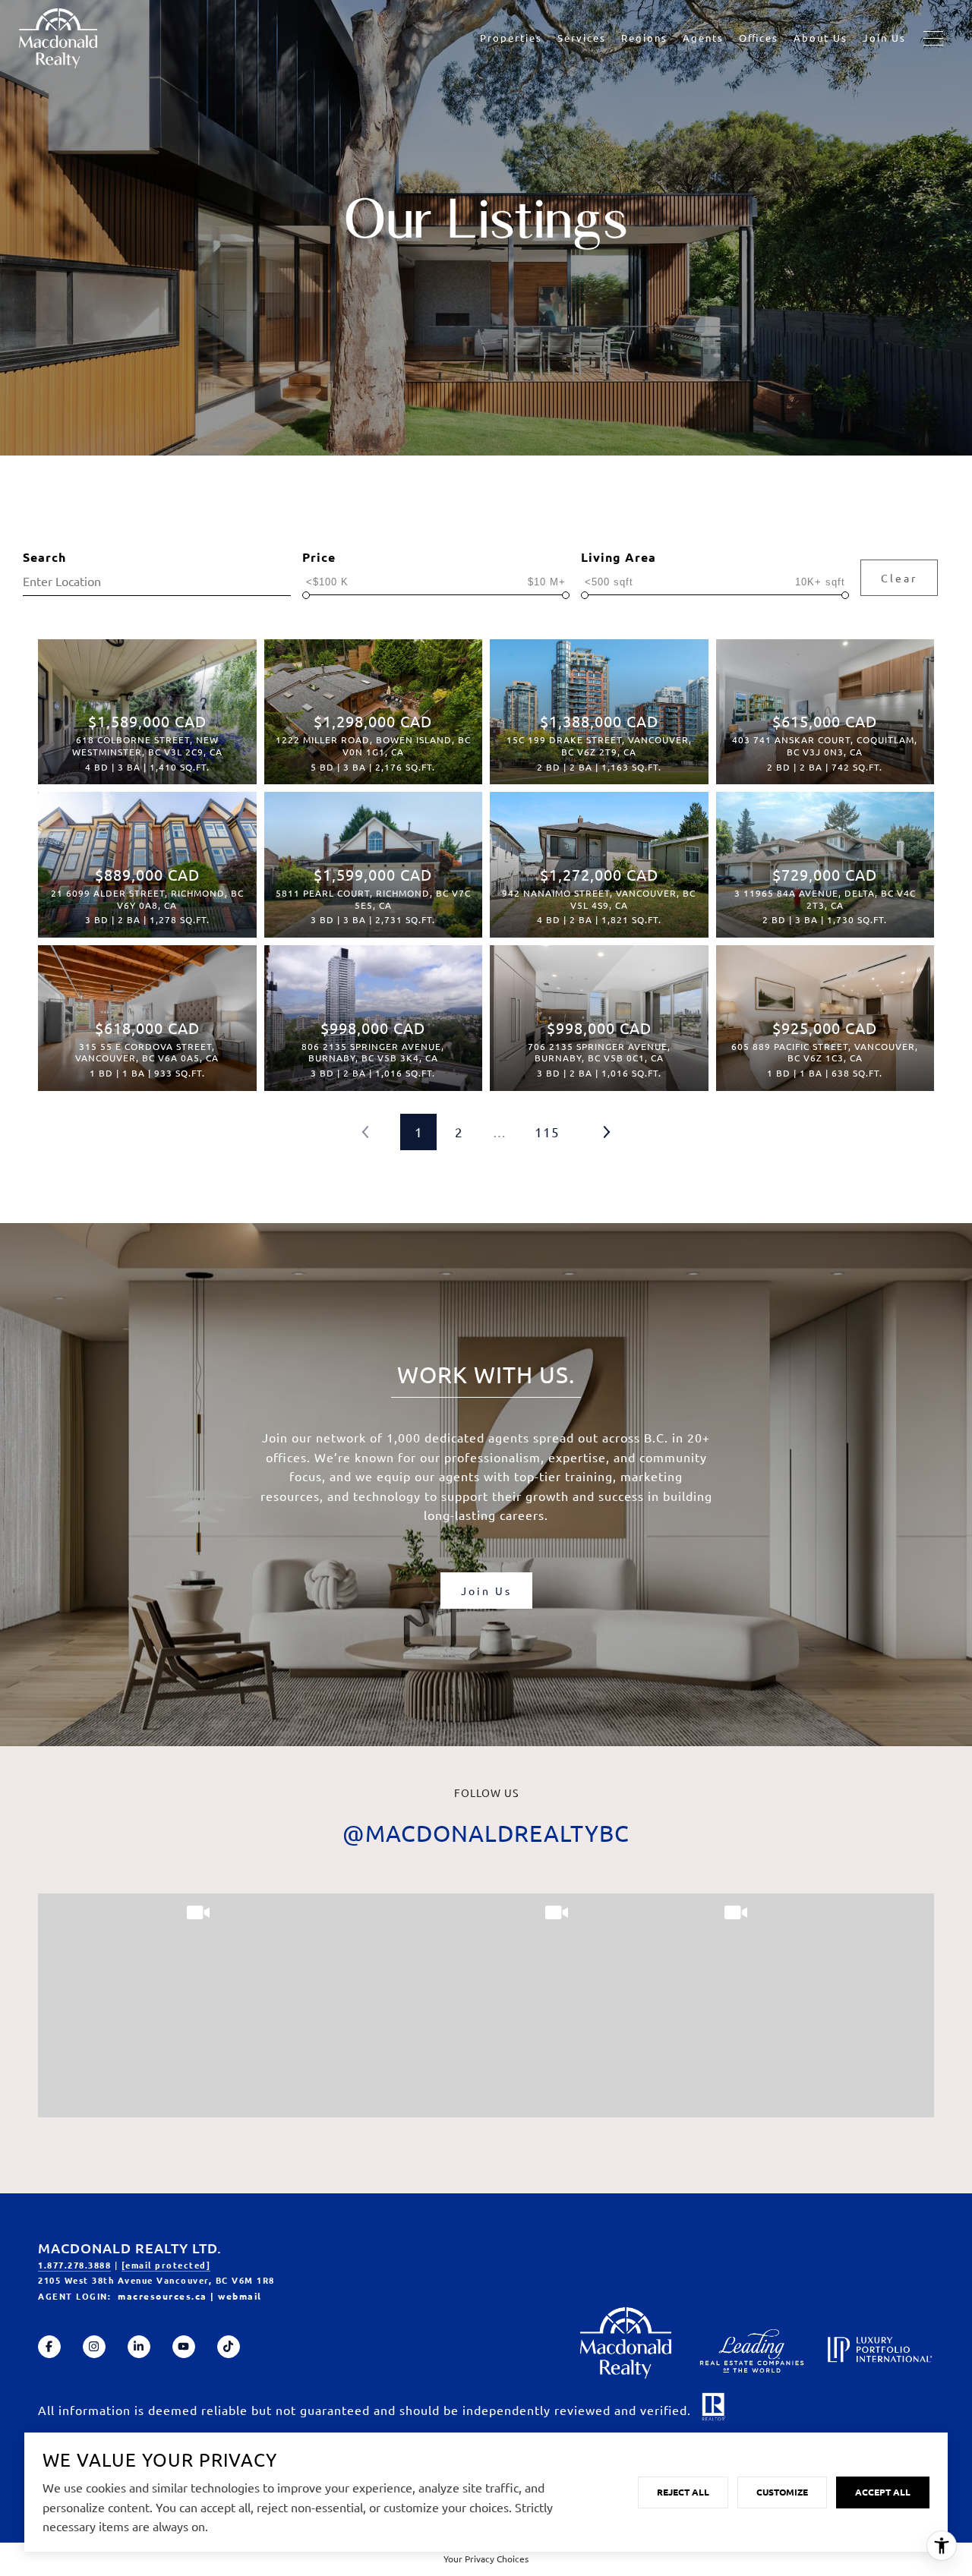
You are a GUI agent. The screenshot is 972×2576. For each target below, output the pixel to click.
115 (547, 1132)
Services (582, 38)
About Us (821, 38)
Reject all (683, 2492)
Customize (782, 2492)
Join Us (884, 38)
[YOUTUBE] (184, 2347)
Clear (899, 578)
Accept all (883, 2492)
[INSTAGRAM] (94, 2347)
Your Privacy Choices (486, 2559)
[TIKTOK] (229, 2347)
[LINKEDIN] (139, 2347)
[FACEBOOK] (49, 2347)
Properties (511, 38)
